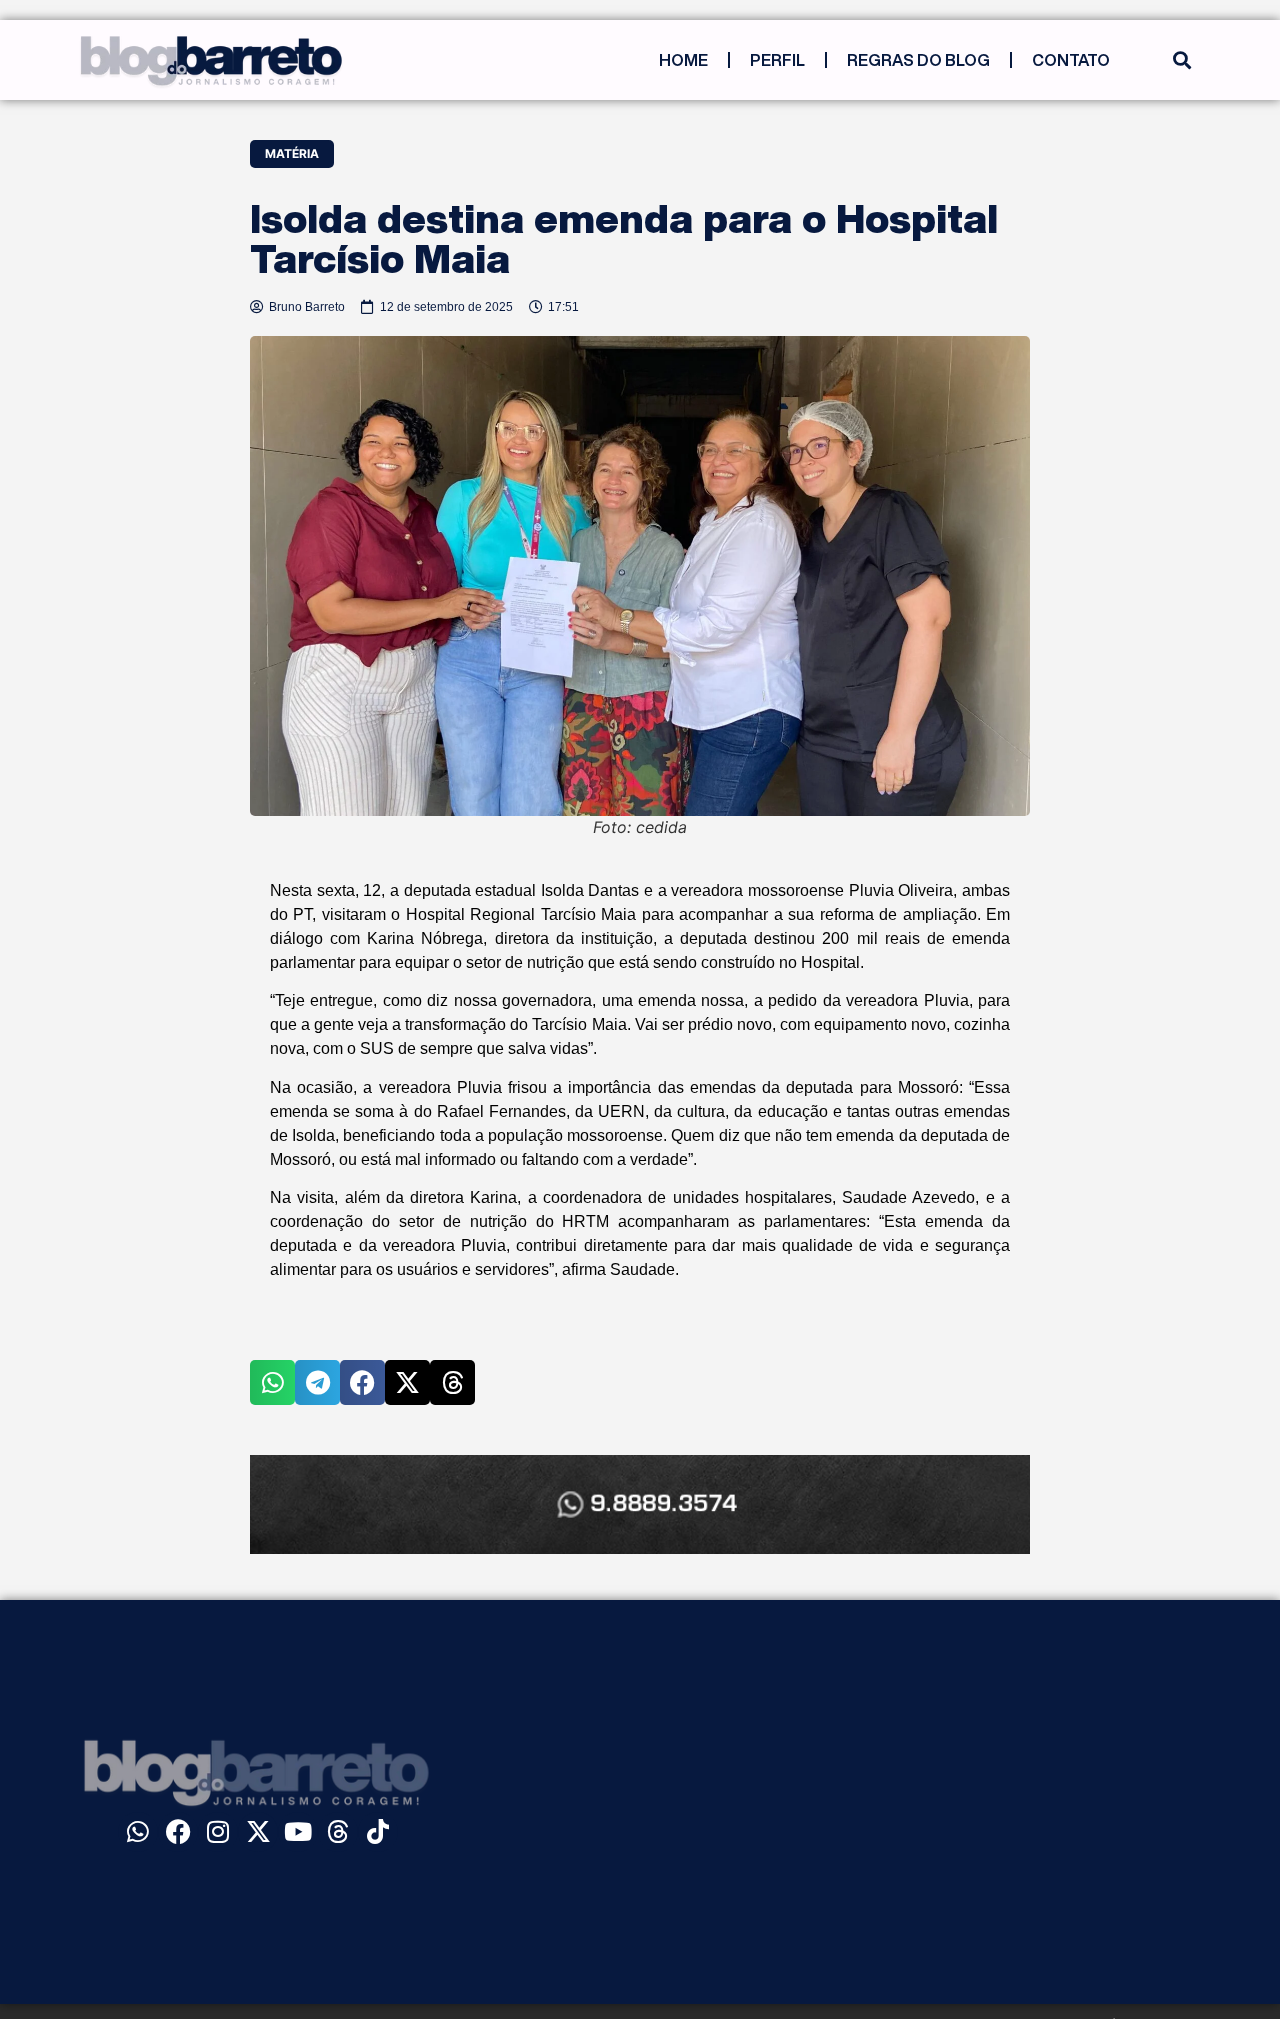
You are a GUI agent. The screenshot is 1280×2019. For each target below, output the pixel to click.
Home (683, 60)
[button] (1181, 60)
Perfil (777, 60)
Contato (1071, 60)
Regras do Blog (918, 60)
